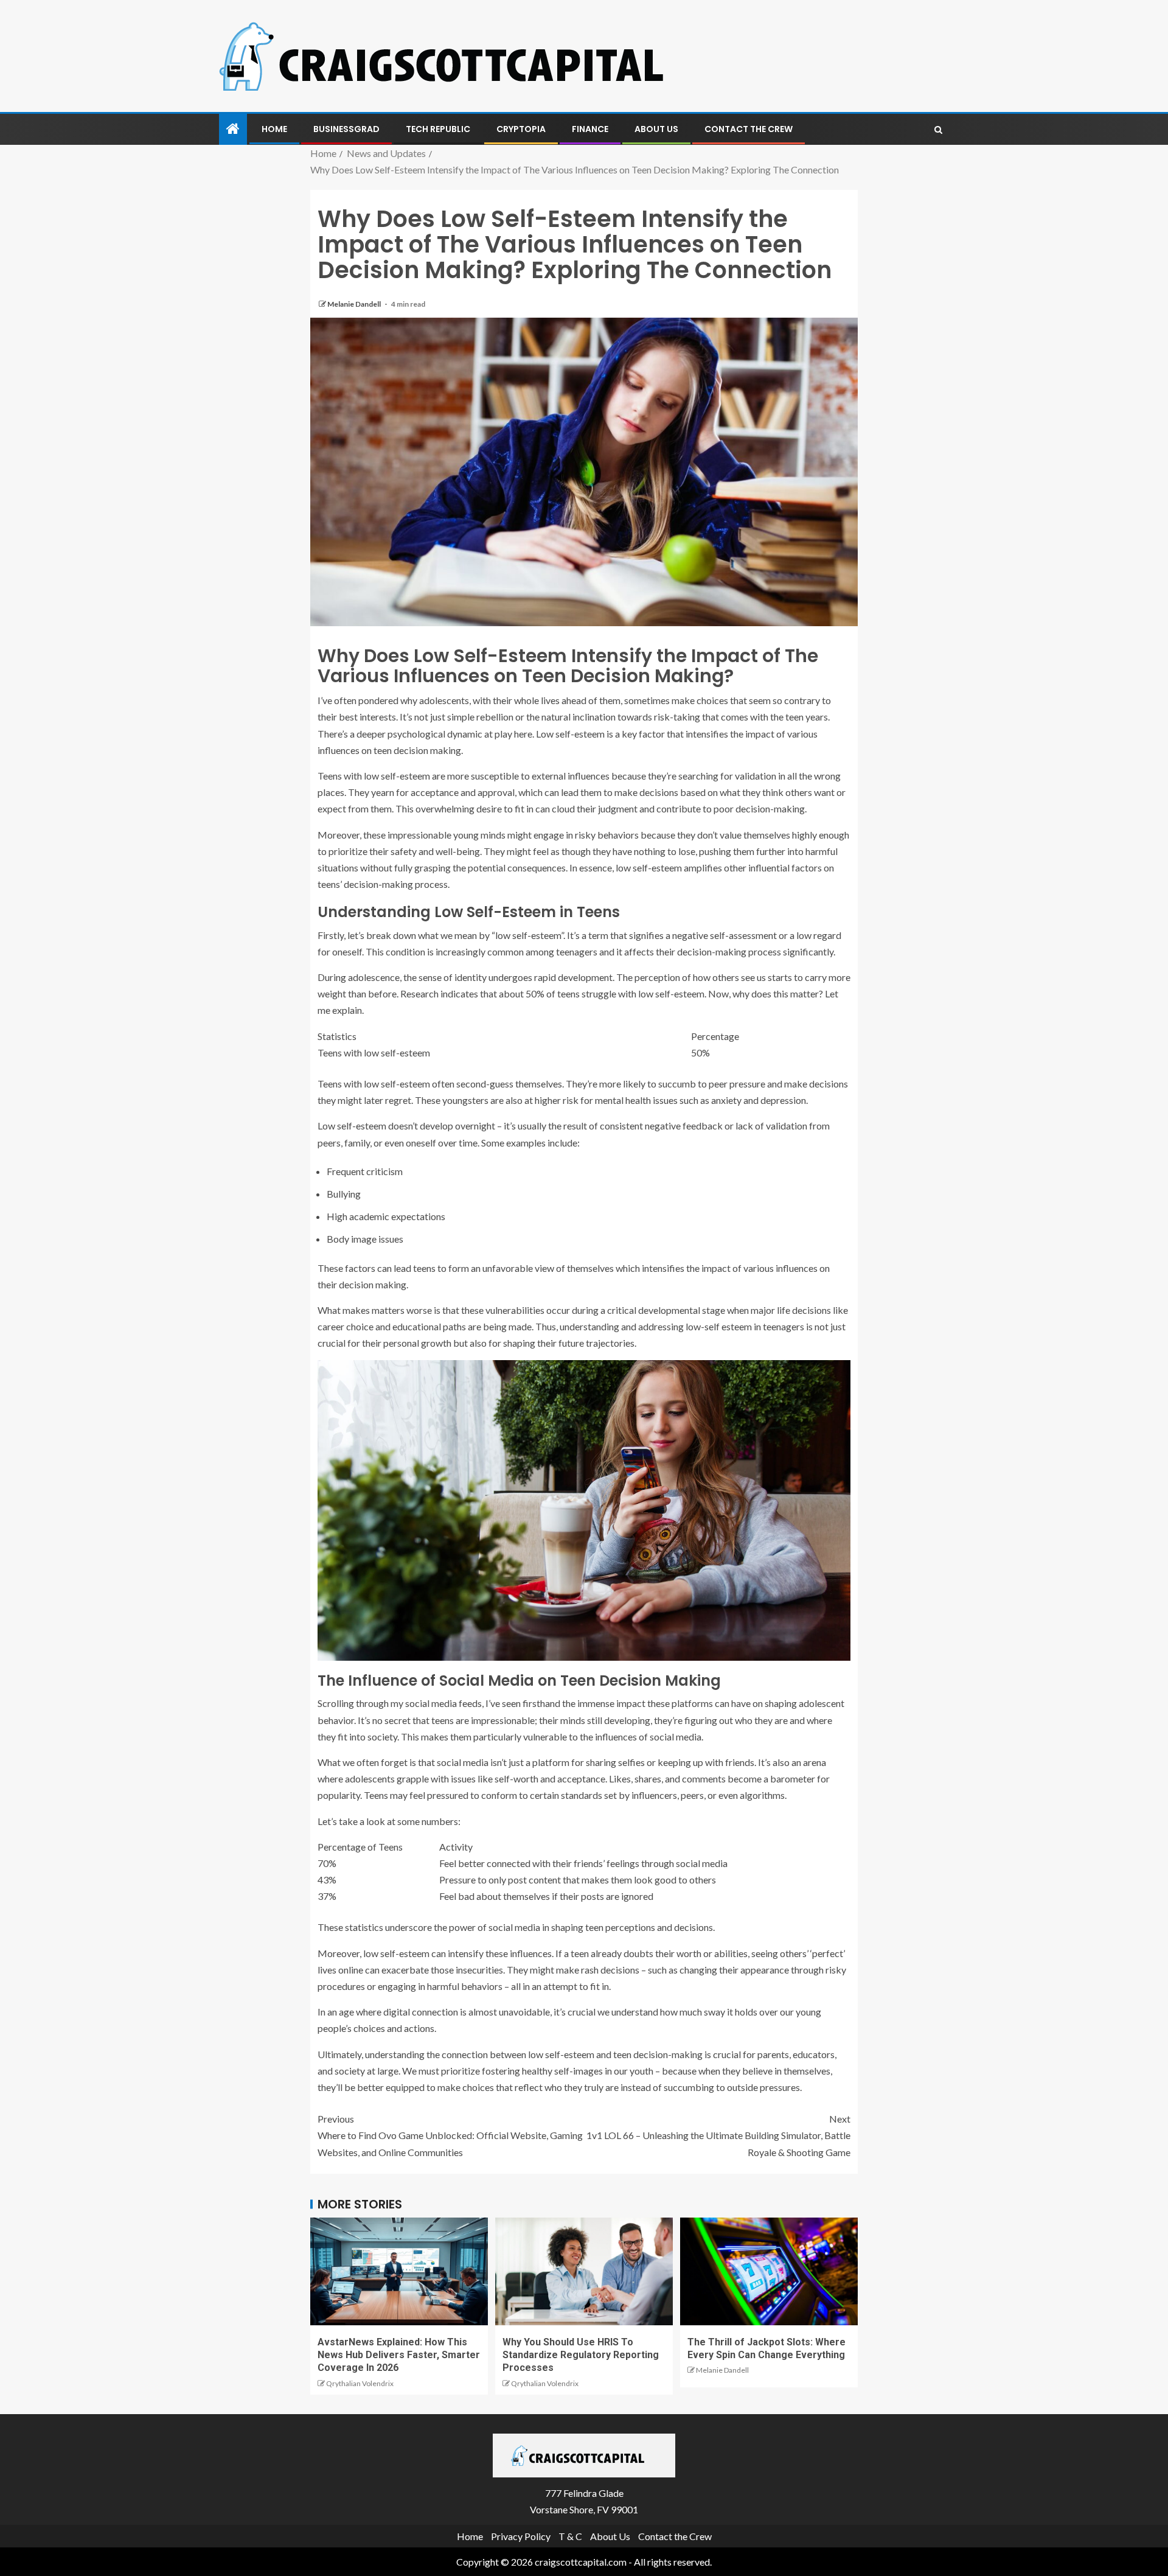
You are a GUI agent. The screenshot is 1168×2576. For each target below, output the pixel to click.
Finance (590, 129)
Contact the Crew (749, 129)
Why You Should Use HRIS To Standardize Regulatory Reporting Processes (581, 2355)
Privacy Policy (521, 2536)
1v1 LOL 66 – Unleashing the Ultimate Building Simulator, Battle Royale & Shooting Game (718, 2135)
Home (274, 129)
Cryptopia (521, 129)
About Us (656, 129)
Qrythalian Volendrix (360, 2383)
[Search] (938, 130)
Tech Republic (438, 129)
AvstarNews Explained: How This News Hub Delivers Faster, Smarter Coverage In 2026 (399, 2355)
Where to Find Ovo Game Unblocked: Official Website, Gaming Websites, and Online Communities (450, 2135)
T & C (570, 2536)
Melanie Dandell (355, 304)
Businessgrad (346, 129)
